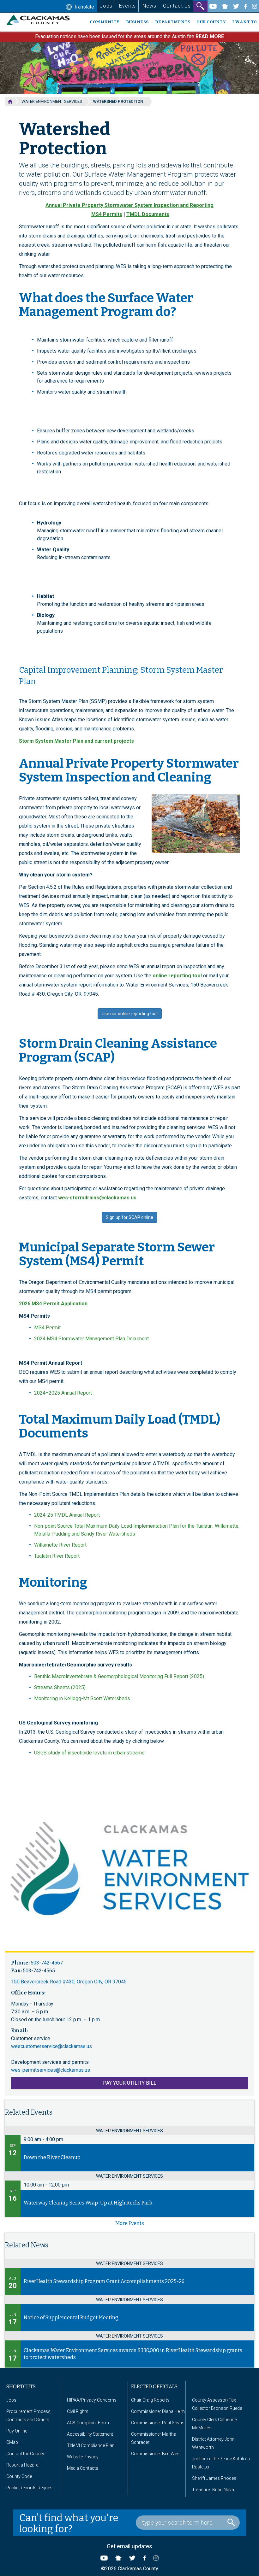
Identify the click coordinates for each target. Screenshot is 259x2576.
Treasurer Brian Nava (213, 2490)
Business (137, 22)
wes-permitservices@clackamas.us (51, 2070)
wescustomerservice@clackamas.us (51, 2046)
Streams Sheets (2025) (60, 1687)
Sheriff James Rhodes (214, 2478)
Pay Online (17, 2431)
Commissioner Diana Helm (158, 2411)
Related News (27, 2245)
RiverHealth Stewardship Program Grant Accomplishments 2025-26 (104, 2281)
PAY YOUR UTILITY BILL (130, 2083)
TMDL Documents (148, 214)
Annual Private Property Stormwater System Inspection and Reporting (129, 205)
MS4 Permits (107, 214)
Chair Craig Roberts (150, 2400)
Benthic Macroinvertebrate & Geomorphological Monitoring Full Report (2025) (119, 1676)
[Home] (41, 20)
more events (130, 2223)
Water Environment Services (52, 101)
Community (105, 22)
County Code (19, 2476)
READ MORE (210, 36)
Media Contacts (83, 2468)
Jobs (106, 6)
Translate (83, 7)
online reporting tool (177, 976)
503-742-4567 (47, 1963)
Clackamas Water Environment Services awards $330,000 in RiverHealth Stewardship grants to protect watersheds (133, 2354)
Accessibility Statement (90, 2434)
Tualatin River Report (57, 1556)
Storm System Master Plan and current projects (76, 741)
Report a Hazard (22, 2465)
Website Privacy (83, 2457)
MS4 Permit (47, 1328)
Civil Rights (78, 2411)
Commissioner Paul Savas (158, 2423)
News (149, 6)
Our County (211, 22)
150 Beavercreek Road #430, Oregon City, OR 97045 (69, 1982)
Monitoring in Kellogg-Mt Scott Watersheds (82, 1698)
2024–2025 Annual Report (63, 1393)
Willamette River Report (60, 1545)
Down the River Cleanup (52, 2157)
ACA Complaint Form (88, 2423)
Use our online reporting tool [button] (130, 1014)
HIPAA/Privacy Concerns (92, 2400)
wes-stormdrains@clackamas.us (97, 1198)
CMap (12, 2442)
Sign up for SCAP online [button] (129, 1217)
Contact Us (177, 6)
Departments (173, 22)
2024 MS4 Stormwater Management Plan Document (91, 1339)
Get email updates (129, 2546)
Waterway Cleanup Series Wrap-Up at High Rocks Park (88, 2203)
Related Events (29, 2112)
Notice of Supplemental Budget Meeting (71, 2318)
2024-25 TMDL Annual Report (67, 1515)
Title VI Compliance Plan (91, 2445)
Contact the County (25, 2454)
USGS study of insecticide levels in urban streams (89, 1753)
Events (127, 6)
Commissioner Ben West (156, 2454)
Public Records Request (30, 2488)
